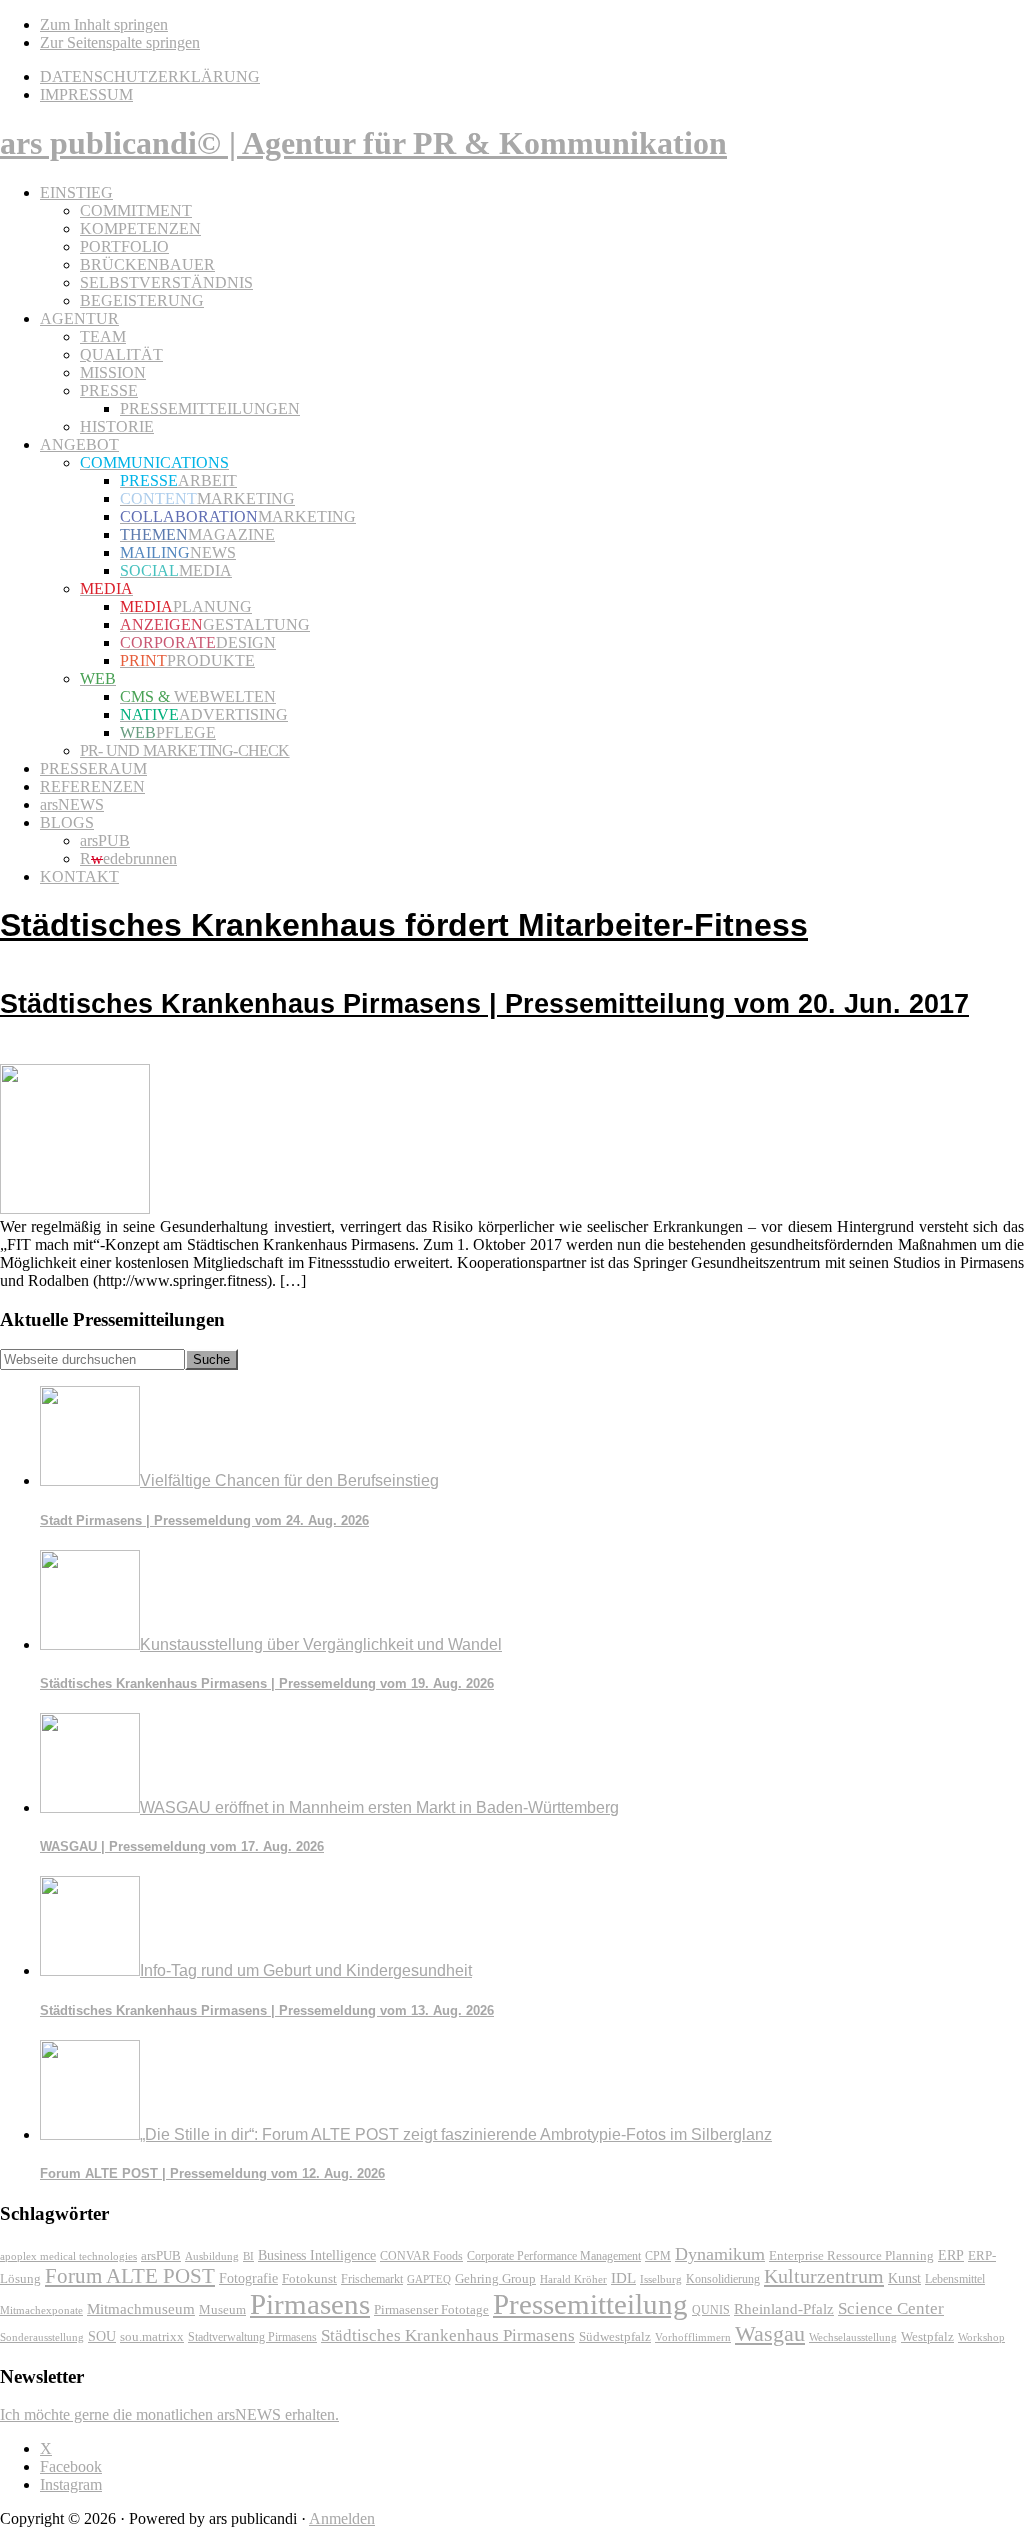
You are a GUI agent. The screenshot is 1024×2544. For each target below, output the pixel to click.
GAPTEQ (429, 2279)
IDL (623, 2278)
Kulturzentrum (824, 2276)
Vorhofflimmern (693, 2337)
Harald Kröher (573, 2279)
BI (248, 2256)
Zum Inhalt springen (104, 24)
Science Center (891, 2308)
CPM (658, 2256)
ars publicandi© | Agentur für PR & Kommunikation (363, 143)
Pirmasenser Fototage (431, 2309)
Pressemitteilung (590, 2304)
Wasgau (770, 2333)
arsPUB (161, 2255)
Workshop (981, 2337)
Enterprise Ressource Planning (851, 2256)
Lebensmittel (955, 2279)
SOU (102, 2336)
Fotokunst (309, 2278)
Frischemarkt (372, 2279)
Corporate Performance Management (554, 2256)
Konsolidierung (723, 2279)
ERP (951, 2255)
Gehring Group (495, 2279)
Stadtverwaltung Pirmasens (252, 2337)
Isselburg (661, 2279)
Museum (222, 2309)
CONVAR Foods (421, 2256)
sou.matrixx (152, 2336)
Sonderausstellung (42, 2337)
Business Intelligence (317, 2255)
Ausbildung (212, 2256)
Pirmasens (310, 2304)
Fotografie (248, 2278)
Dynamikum (720, 2254)
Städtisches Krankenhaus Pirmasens (448, 2335)
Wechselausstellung (853, 2337)
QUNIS (711, 2310)
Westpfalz (927, 2337)
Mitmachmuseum (141, 2308)
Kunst (904, 2278)
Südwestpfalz (615, 2337)
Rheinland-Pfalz (784, 2308)
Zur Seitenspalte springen (120, 42)
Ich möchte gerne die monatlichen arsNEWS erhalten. (169, 2414)
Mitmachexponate (41, 2310)
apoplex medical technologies (68, 2256)
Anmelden (342, 2518)
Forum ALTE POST (130, 2276)
